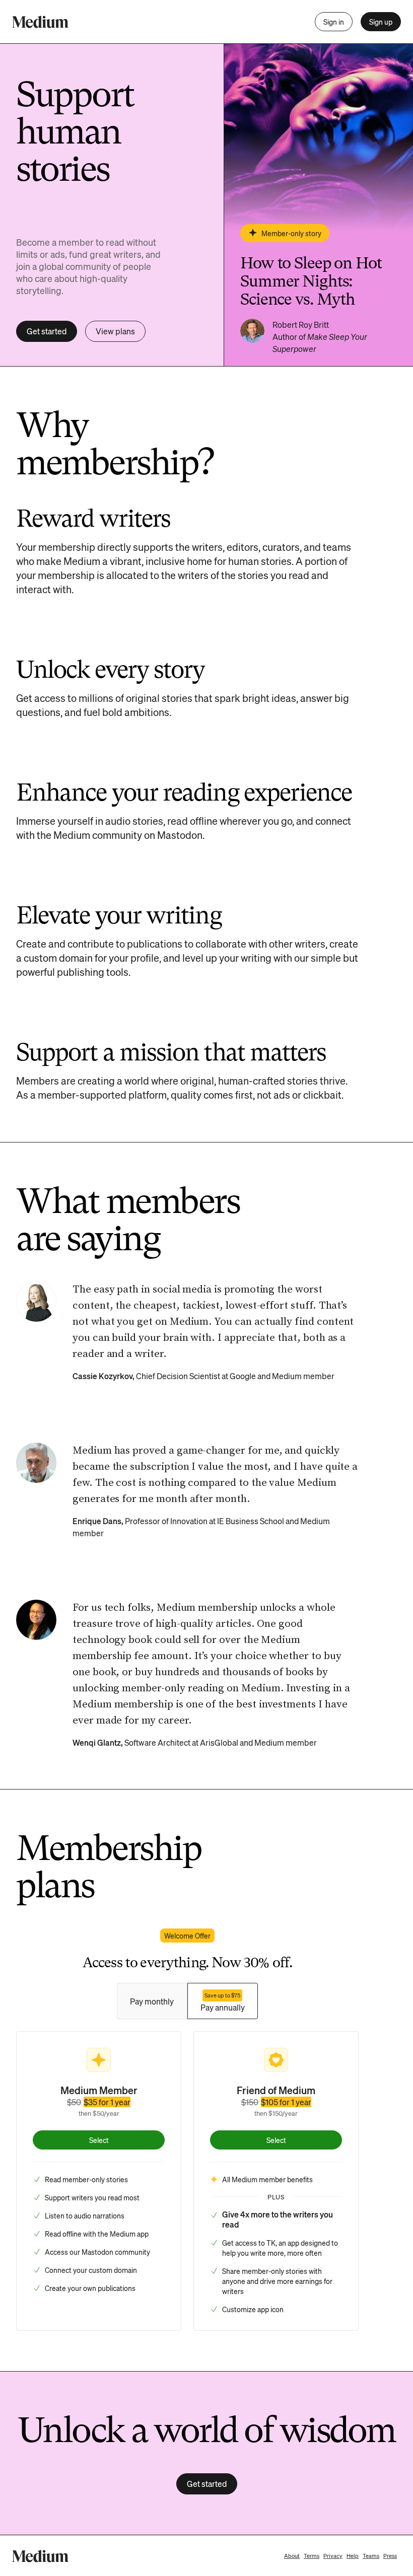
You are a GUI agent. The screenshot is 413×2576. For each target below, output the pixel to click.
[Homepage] (40, 22)
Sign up (381, 22)
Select (99, 2140)
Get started (47, 331)
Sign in (334, 22)
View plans (115, 331)
